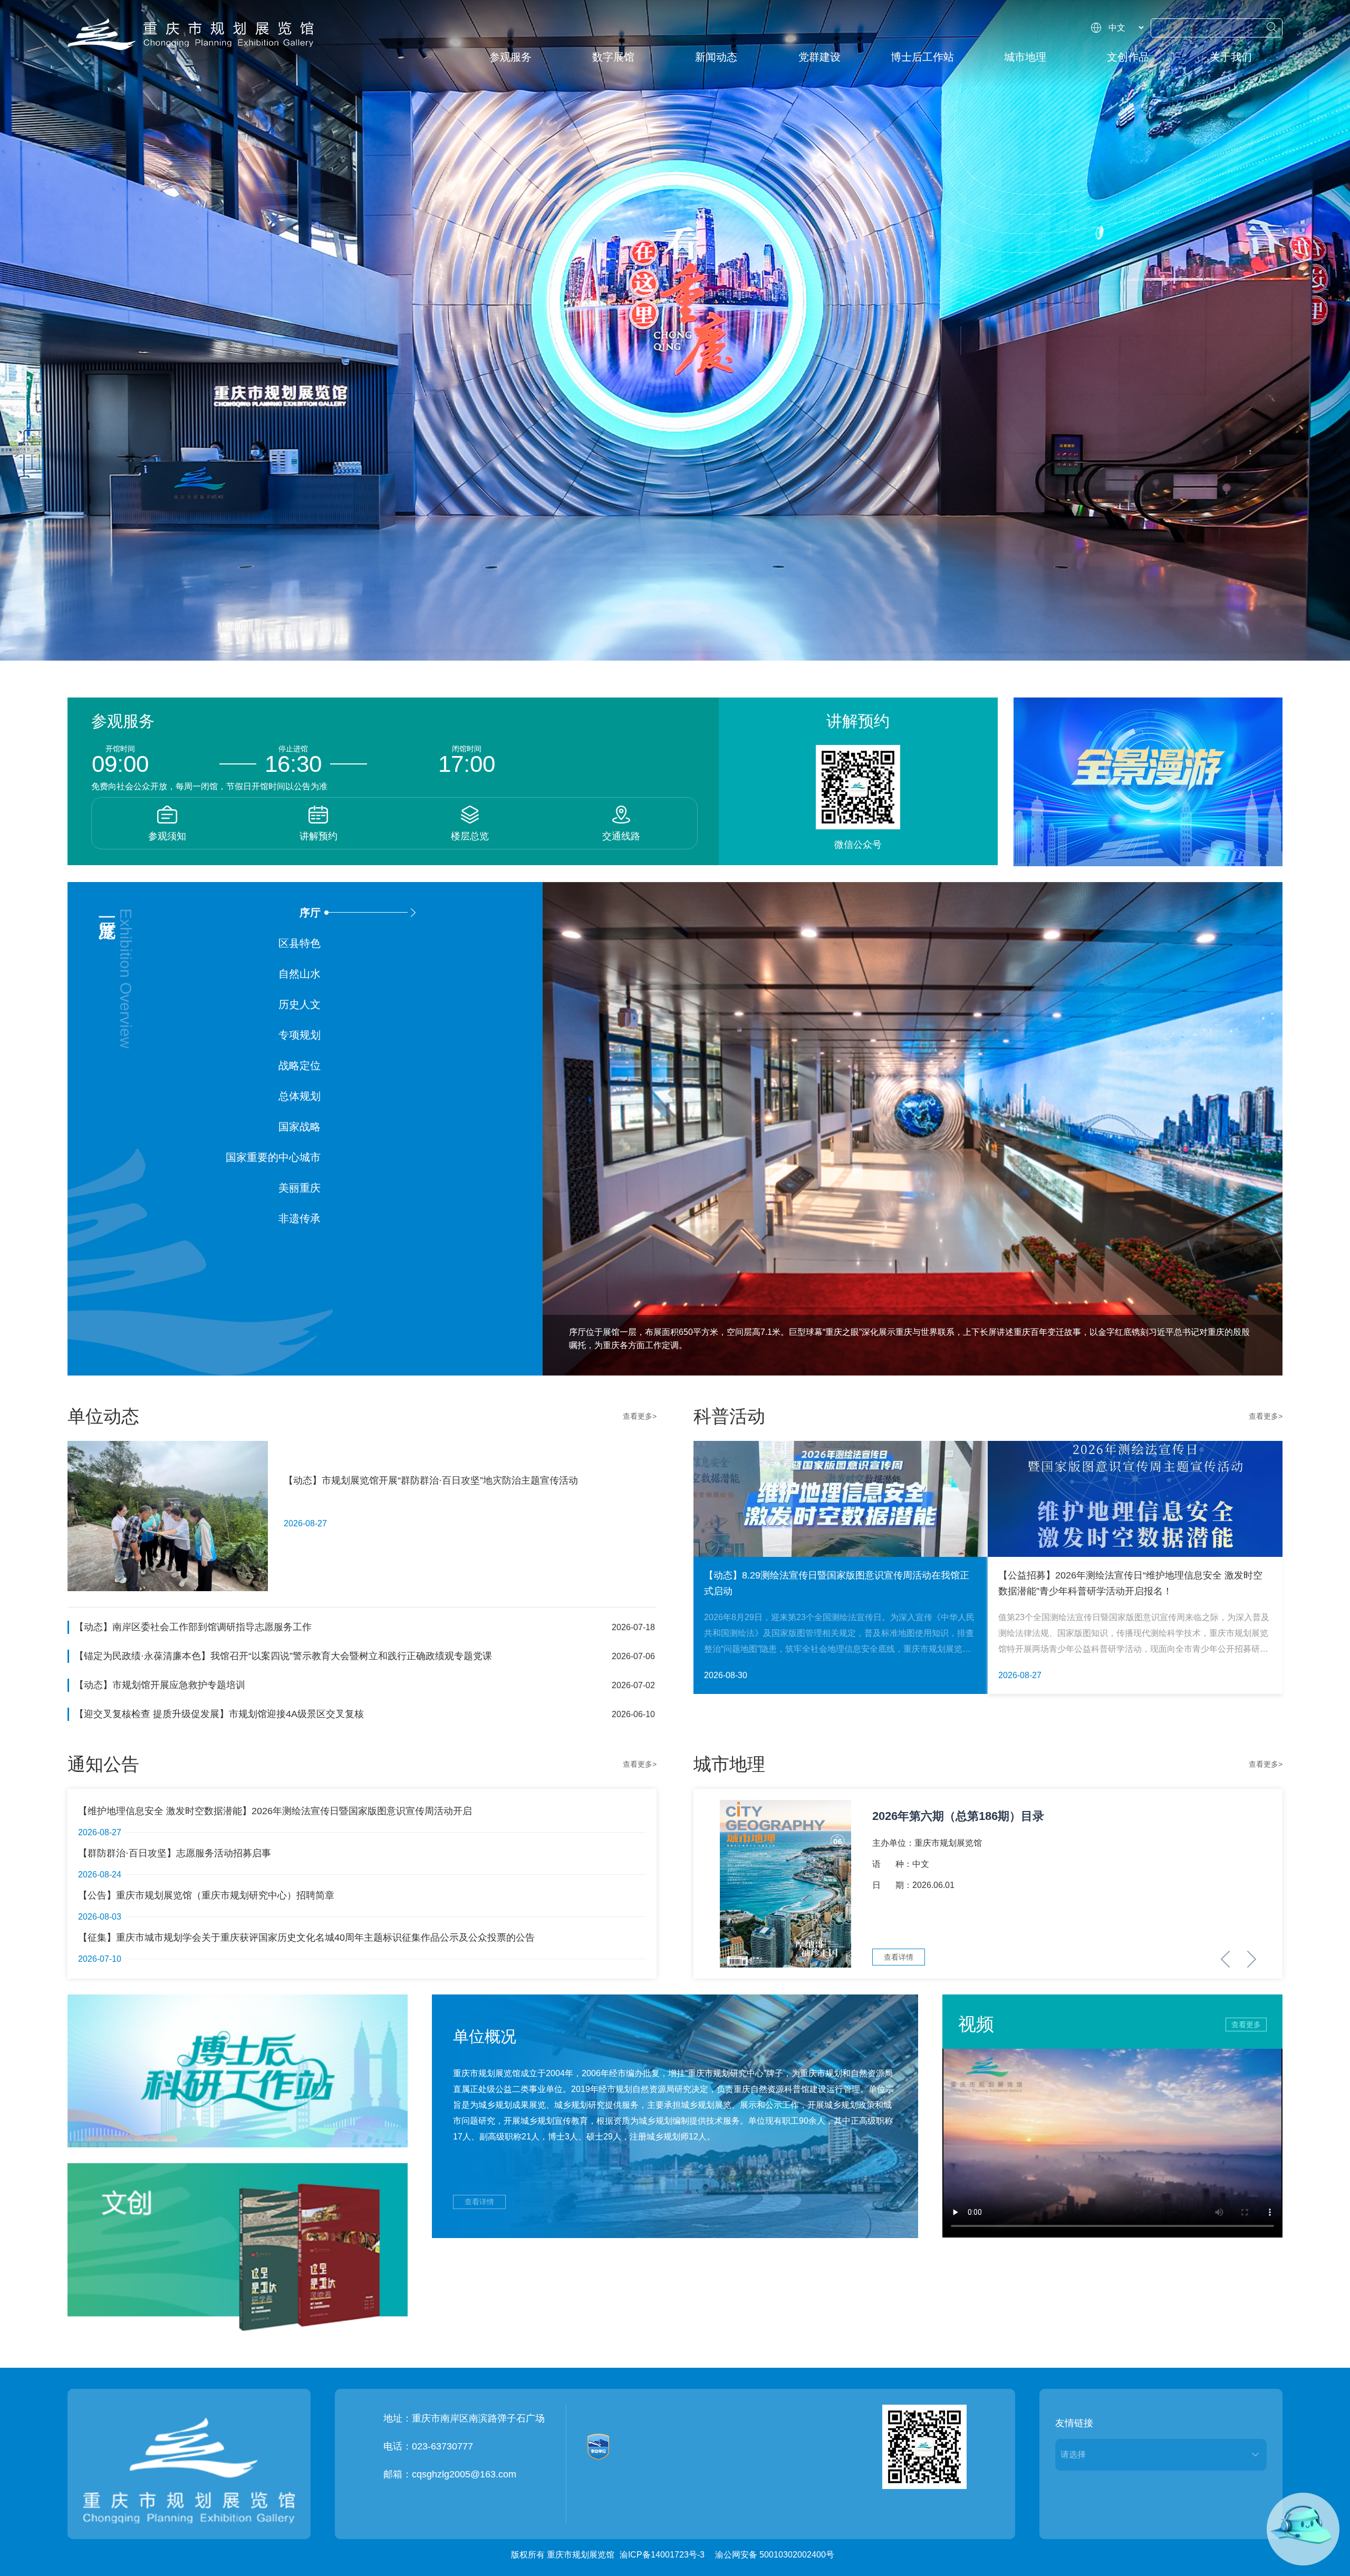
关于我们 (1231, 57)
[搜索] (1272, 27)
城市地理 (1025, 57)
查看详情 (479, 2202)
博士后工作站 (922, 57)
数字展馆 (613, 57)
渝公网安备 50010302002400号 (775, 2555)
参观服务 (510, 57)
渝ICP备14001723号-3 (662, 2555)
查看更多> (640, 1416)
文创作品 (1128, 57)
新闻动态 (716, 57)
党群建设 (819, 57)
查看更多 (1246, 2025)
